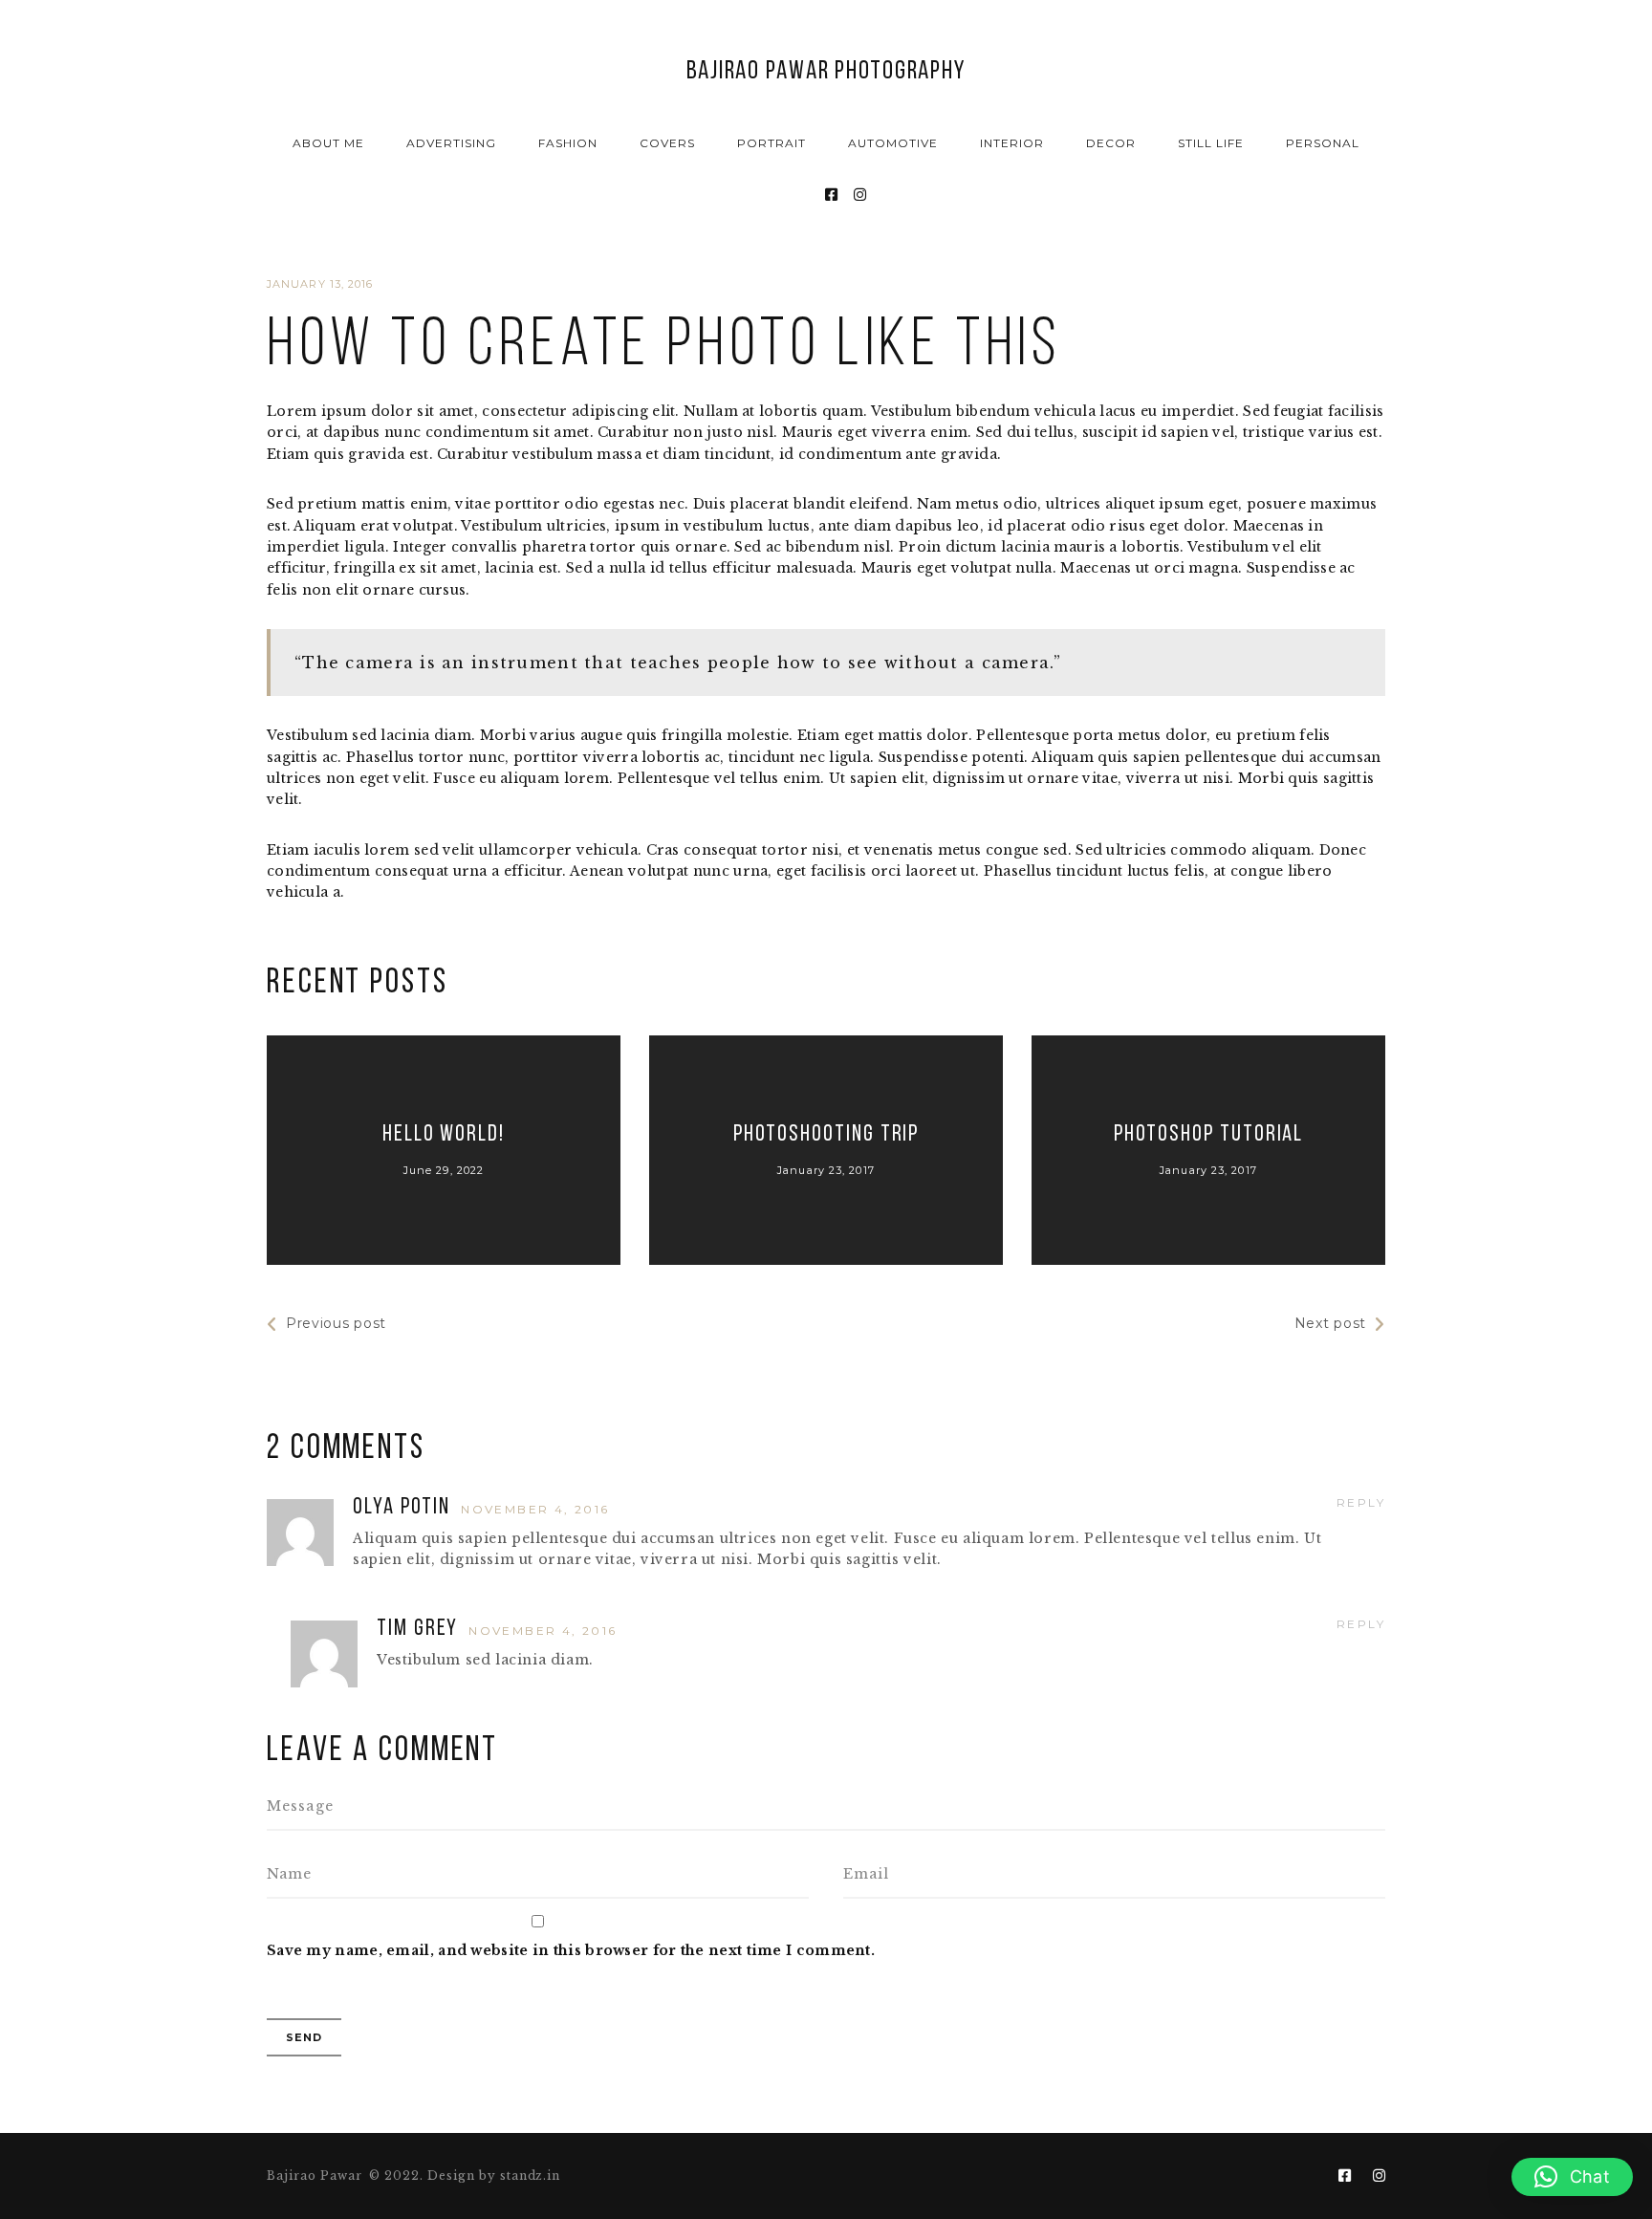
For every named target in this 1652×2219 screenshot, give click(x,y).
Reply (1361, 1502)
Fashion (568, 143)
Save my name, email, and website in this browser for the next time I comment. (571, 1950)
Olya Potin (404, 1508)
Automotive (893, 143)
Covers (667, 143)
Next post (1330, 1323)
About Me (328, 143)
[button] (1572, 2177)
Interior (1012, 143)
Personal (1323, 143)
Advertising (451, 143)
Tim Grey (420, 1629)
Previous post (336, 1323)
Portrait (772, 143)
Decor (1111, 143)
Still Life (1211, 143)
